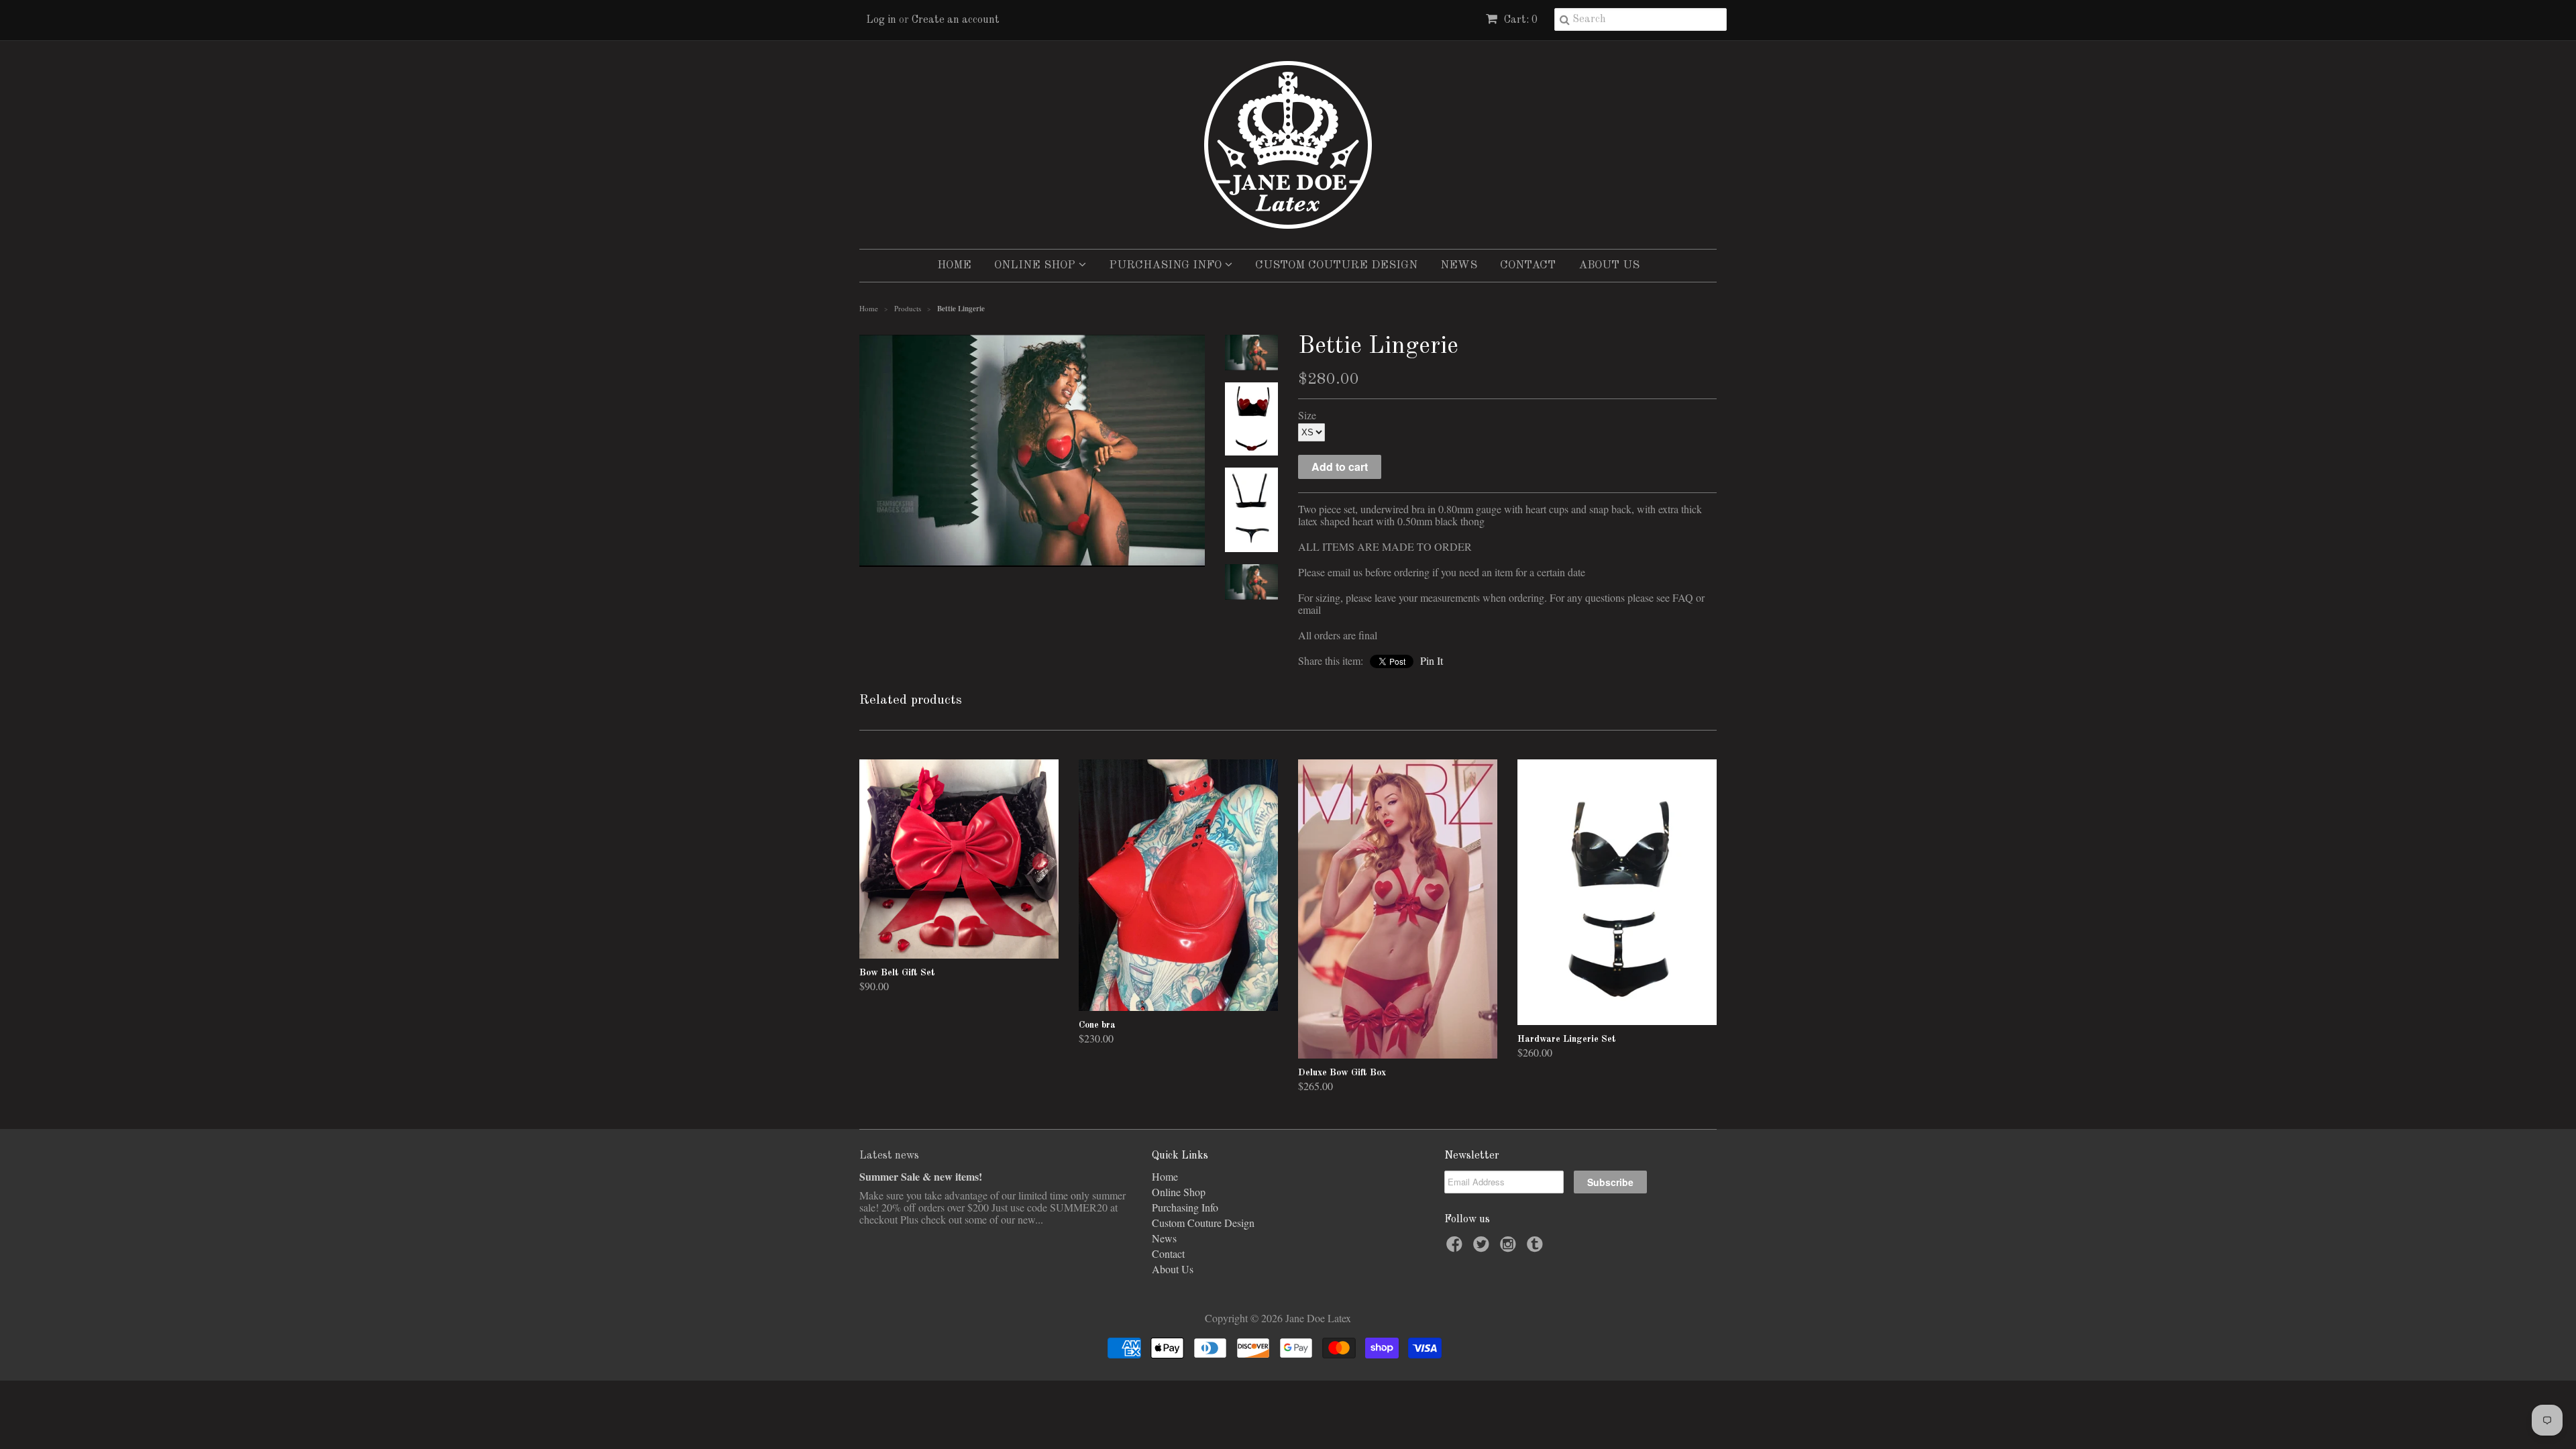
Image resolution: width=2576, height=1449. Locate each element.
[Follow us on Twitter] (1483, 1248)
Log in (881, 20)
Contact (1528, 265)
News (1459, 265)
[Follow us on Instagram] (1510, 1248)
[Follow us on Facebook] (1456, 1248)
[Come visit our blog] (1537, 1248)
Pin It (1432, 660)
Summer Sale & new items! (921, 1176)
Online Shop (1036, 265)
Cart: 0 (1519, 20)
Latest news (889, 1156)
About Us (1609, 265)
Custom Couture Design (1336, 265)
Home (954, 265)
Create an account (956, 20)
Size (1307, 415)
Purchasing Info (1167, 265)
